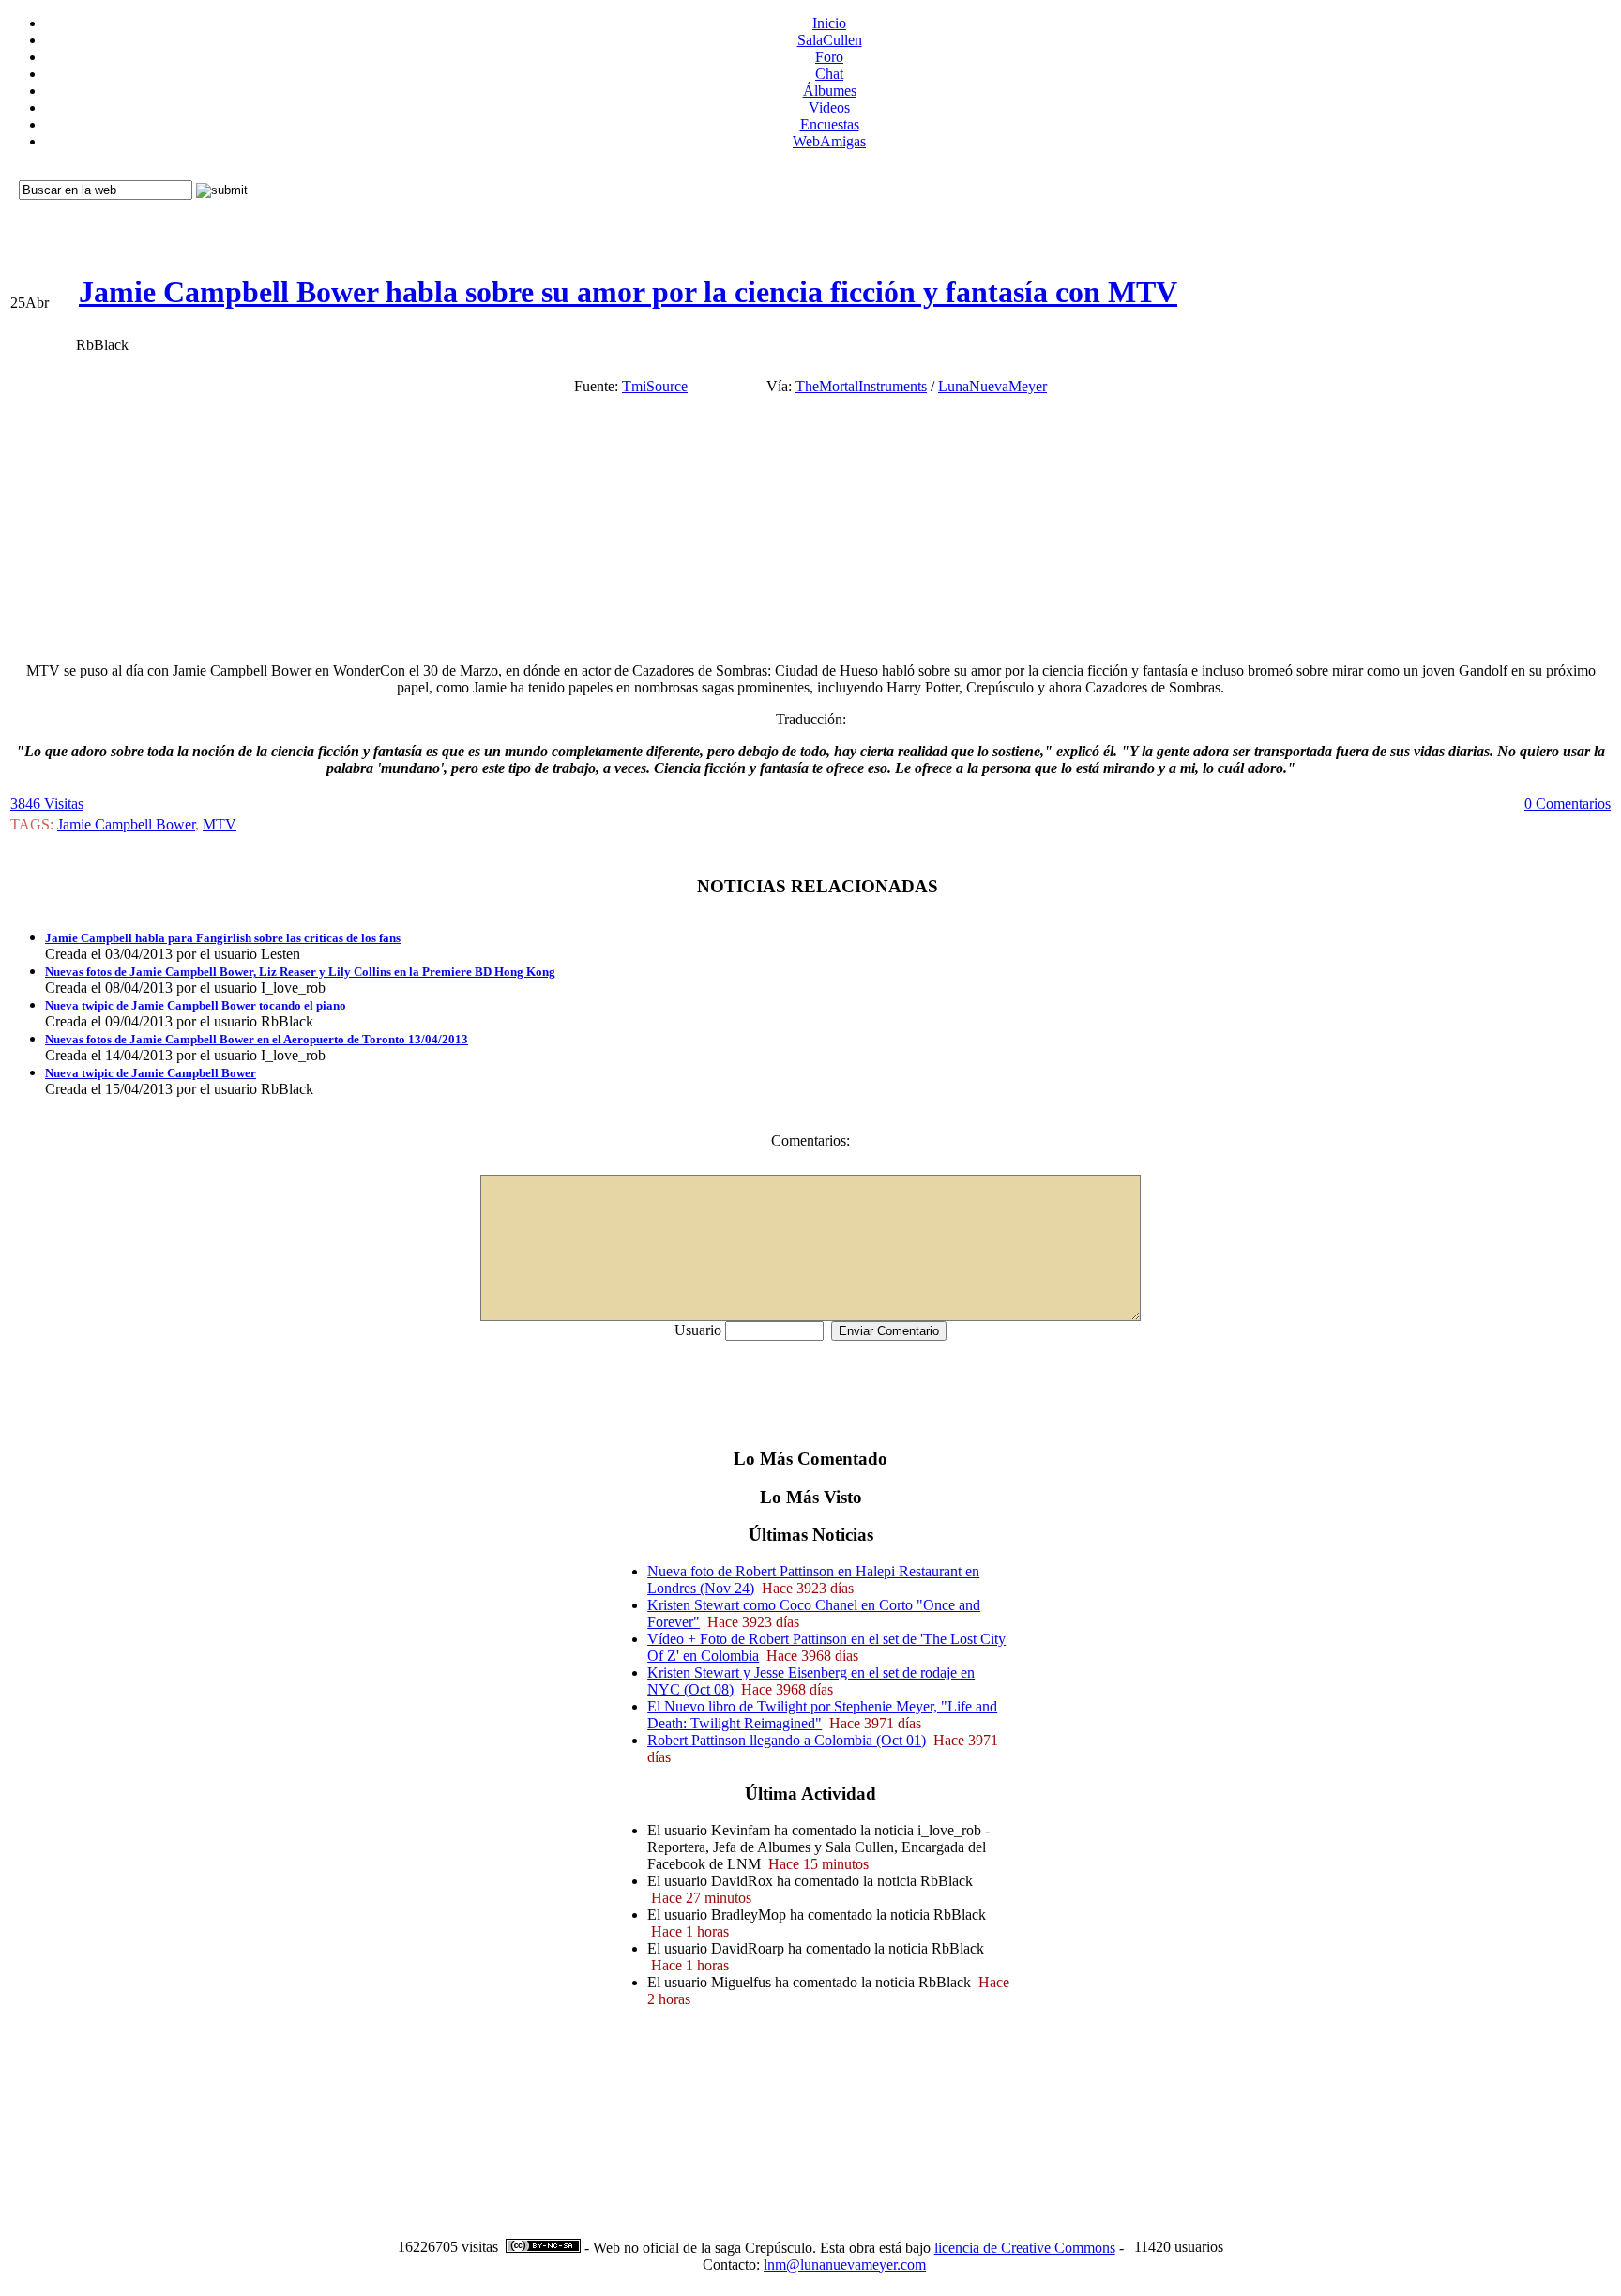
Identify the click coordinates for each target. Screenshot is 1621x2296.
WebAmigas (829, 141)
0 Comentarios (1568, 804)
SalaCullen (830, 40)
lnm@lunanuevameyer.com (845, 2265)
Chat (829, 74)
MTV (220, 824)
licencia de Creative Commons (1025, 2248)
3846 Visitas (47, 804)
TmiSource (655, 386)
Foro (829, 57)
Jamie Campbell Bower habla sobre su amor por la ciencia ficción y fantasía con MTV (628, 292)
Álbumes (830, 91)
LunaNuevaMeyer (992, 386)
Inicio (829, 23)
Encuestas (830, 124)
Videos (829, 107)
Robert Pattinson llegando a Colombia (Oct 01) (787, 1740)
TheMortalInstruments (861, 386)
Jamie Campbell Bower (126, 824)
